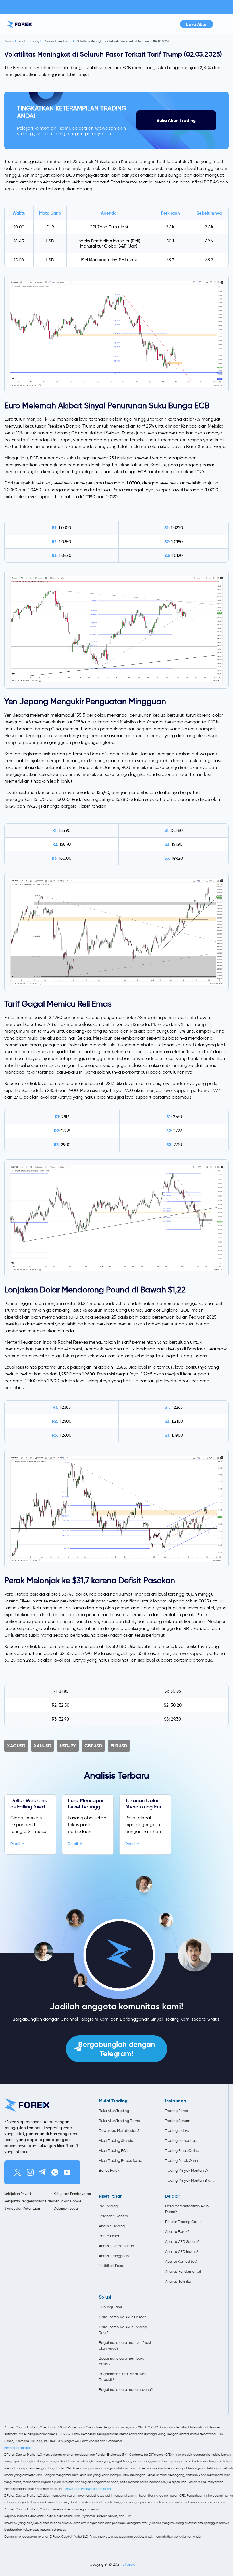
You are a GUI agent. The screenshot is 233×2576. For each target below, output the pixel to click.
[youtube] (67, 2172)
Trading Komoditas (181, 2141)
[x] (18, 2172)
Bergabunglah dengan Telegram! (117, 2049)
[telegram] (42, 2172)
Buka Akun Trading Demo (119, 2121)
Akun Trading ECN (114, 2151)
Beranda (9, 41)
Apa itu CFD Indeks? (182, 2252)
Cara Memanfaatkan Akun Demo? (187, 2209)
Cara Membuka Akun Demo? (122, 2317)
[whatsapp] (55, 2172)
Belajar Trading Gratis (183, 2222)
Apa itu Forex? (177, 2232)
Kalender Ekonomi (114, 2216)
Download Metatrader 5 (119, 2131)
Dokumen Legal (66, 2208)
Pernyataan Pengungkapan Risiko (87, 2489)
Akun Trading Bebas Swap (120, 2161)
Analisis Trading (29, 41)
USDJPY (68, 1746)
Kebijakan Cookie (67, 2201)
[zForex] (19, 24)
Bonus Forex (109, 2170)
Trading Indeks (177, 2131)
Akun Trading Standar (117, 2141)
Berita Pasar (109, 2236)
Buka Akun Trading (176, 120)
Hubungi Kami (110, 2307)
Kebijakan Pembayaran (72, 2194)
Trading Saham (178, 2121)
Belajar (173, 2196)
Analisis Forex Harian (58, 41)
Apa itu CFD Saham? (182, 2242)
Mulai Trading (113, 2101)
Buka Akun (197, 24)
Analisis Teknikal (178, 2281)
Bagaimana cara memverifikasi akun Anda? (125, 2345)
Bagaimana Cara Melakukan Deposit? (123, 2377)
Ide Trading (108, 2206)
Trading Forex (177, 2111)
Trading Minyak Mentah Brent (189, 2180)
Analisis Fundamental (183, 2271)
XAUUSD (42, 1746)
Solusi (105, 2297)
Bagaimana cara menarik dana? (126, 2390)
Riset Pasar (110, 2196)
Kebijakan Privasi (18, 2194)
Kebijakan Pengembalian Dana (29, 2201)
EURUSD (119, 1746)
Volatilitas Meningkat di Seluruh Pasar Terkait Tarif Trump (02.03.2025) (123, 41)
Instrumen (175, 2101)
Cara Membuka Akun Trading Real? (123, 2330)
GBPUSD (93, 1746)
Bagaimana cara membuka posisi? (122, 2361)
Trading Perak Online (182, 2161)
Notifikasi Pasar (112, 2266)
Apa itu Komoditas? (181, 2262)
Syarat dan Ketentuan (22, 2208)
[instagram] (30, 2172)
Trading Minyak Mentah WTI (188, 2170)
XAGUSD (16, 1746)
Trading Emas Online (182, 2151)
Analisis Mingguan (114, 2256)
